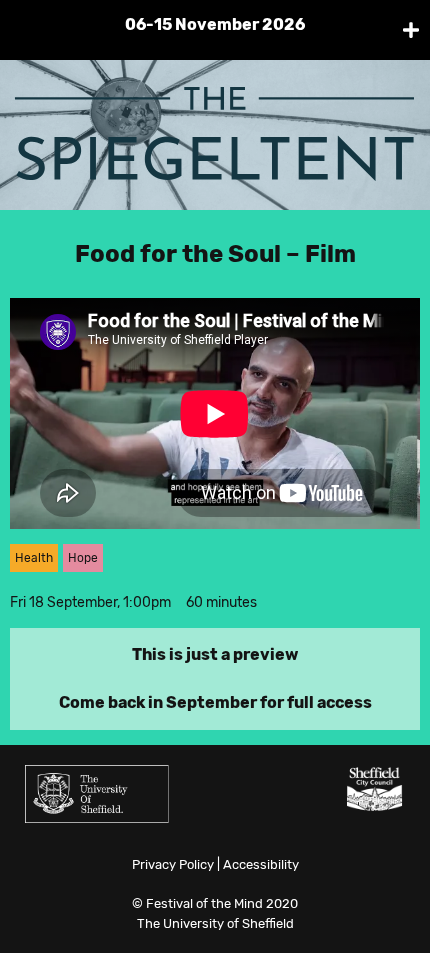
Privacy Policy (173, 864)
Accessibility (261, 864)
